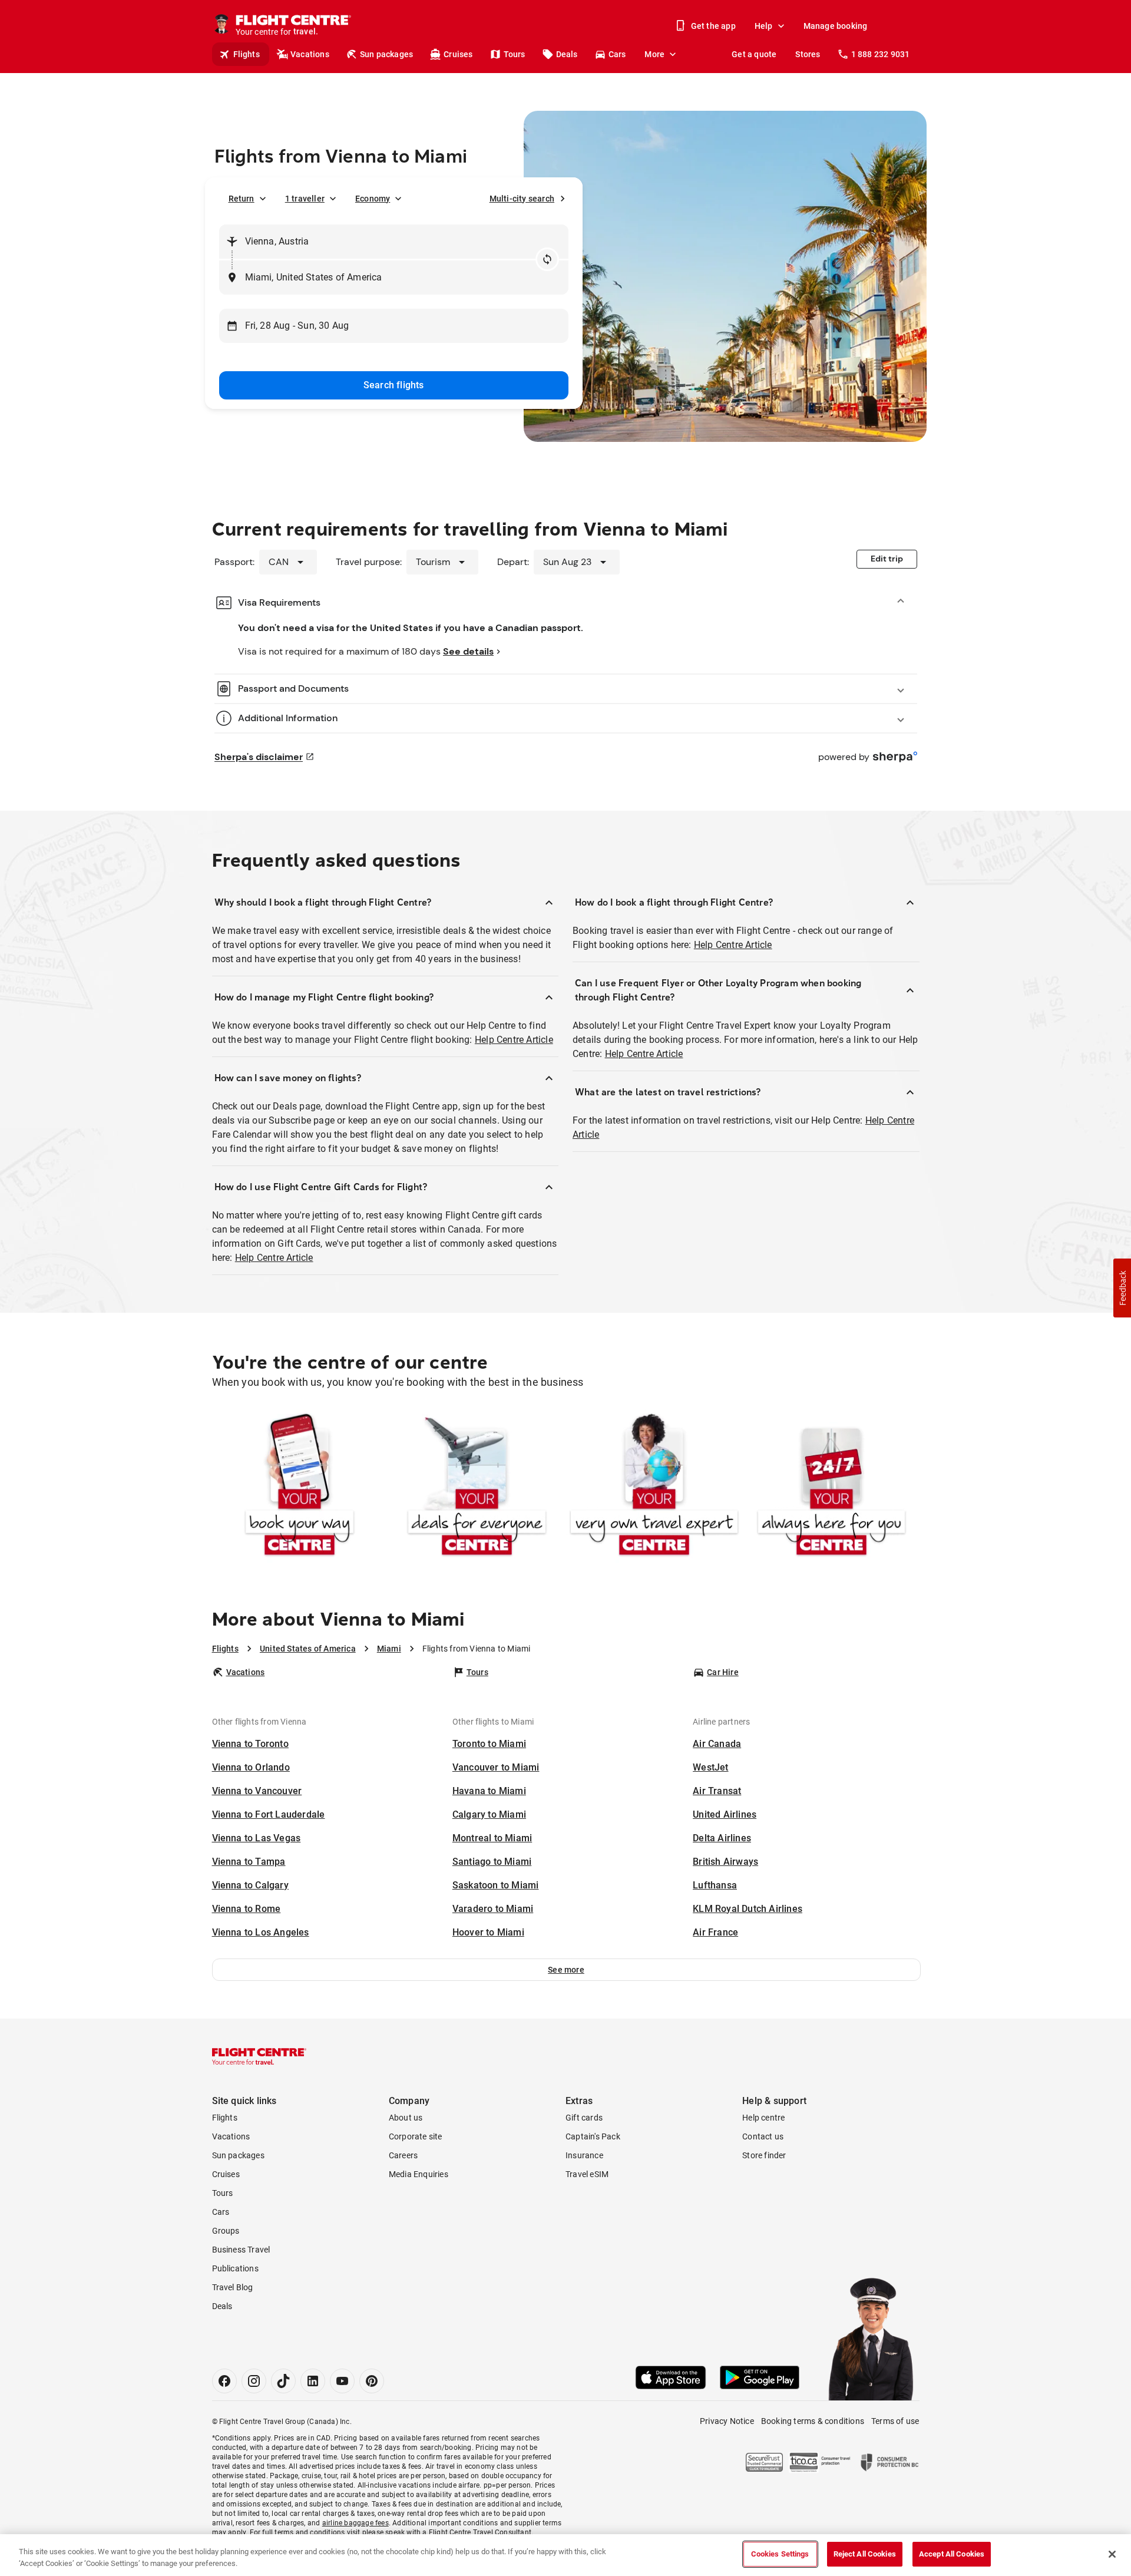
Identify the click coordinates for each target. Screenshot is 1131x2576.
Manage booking (836, 26)
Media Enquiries (419, 2174)
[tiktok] (283, 2381)
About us (406, 2118)
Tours (515, 54)
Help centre (763, 2118)
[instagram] (254, 2381)
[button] (566, 1970)
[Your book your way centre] (300, 1487)
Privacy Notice (727, 2421)
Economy (373, 199)
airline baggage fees (355, 2523)
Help (764, 26)
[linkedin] (313, 2381)
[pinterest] (372, 2381)
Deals (567, 54)
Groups (226, 2231)
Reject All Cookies (865, 2554)
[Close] (1112, 2554)
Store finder (764, 2155)
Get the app (713, 26)
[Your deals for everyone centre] (477, 1487)
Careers (403, 2155)
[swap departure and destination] (547, 259)
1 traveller (305, 199)
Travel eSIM (587, 2174)
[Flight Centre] (259, 2056)
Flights (247, 54)
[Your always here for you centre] (831, 1487)
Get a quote (754, 54)
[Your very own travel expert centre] (654, 1487)
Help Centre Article (514, 1040)
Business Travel (241, 2250)
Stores (808, 54)
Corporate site (416, 2136)
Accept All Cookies (952, 2554)
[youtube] (342, 2381)
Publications (235, 2268)
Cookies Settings (780, 2554)
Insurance (584, 2155)
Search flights (394, 385)
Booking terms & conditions (813, 2421)
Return (242, 199)
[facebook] (224, 2381)
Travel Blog (233, 2287)
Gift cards (584, 2118)
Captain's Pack (593, 2136)
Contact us (763, 2136)
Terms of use (895, 2421)
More (654, 54)
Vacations (310, 54)
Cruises (458, 54)
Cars (617, 54)
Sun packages (386, 54)
